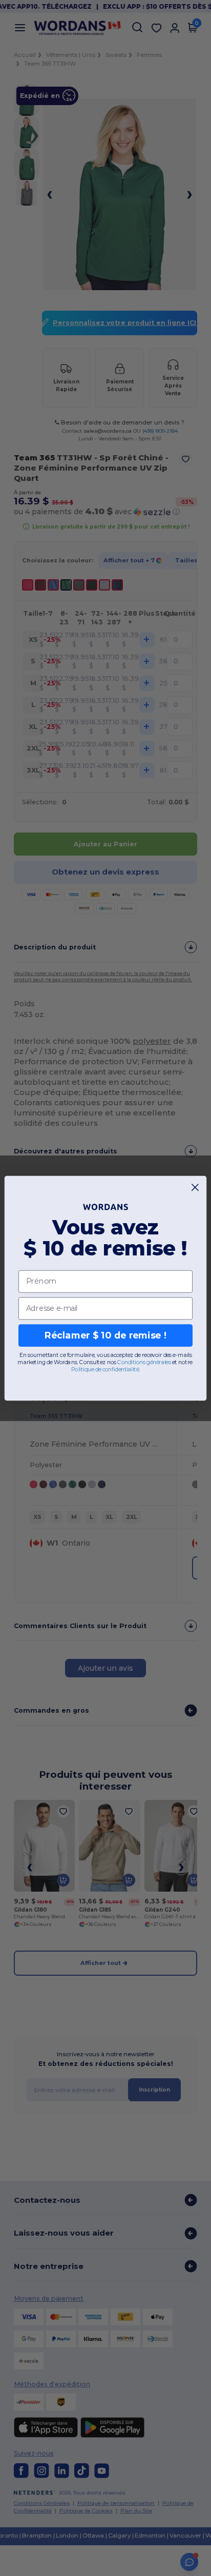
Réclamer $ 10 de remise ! (105, 1335)
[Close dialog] (195, 1187)
